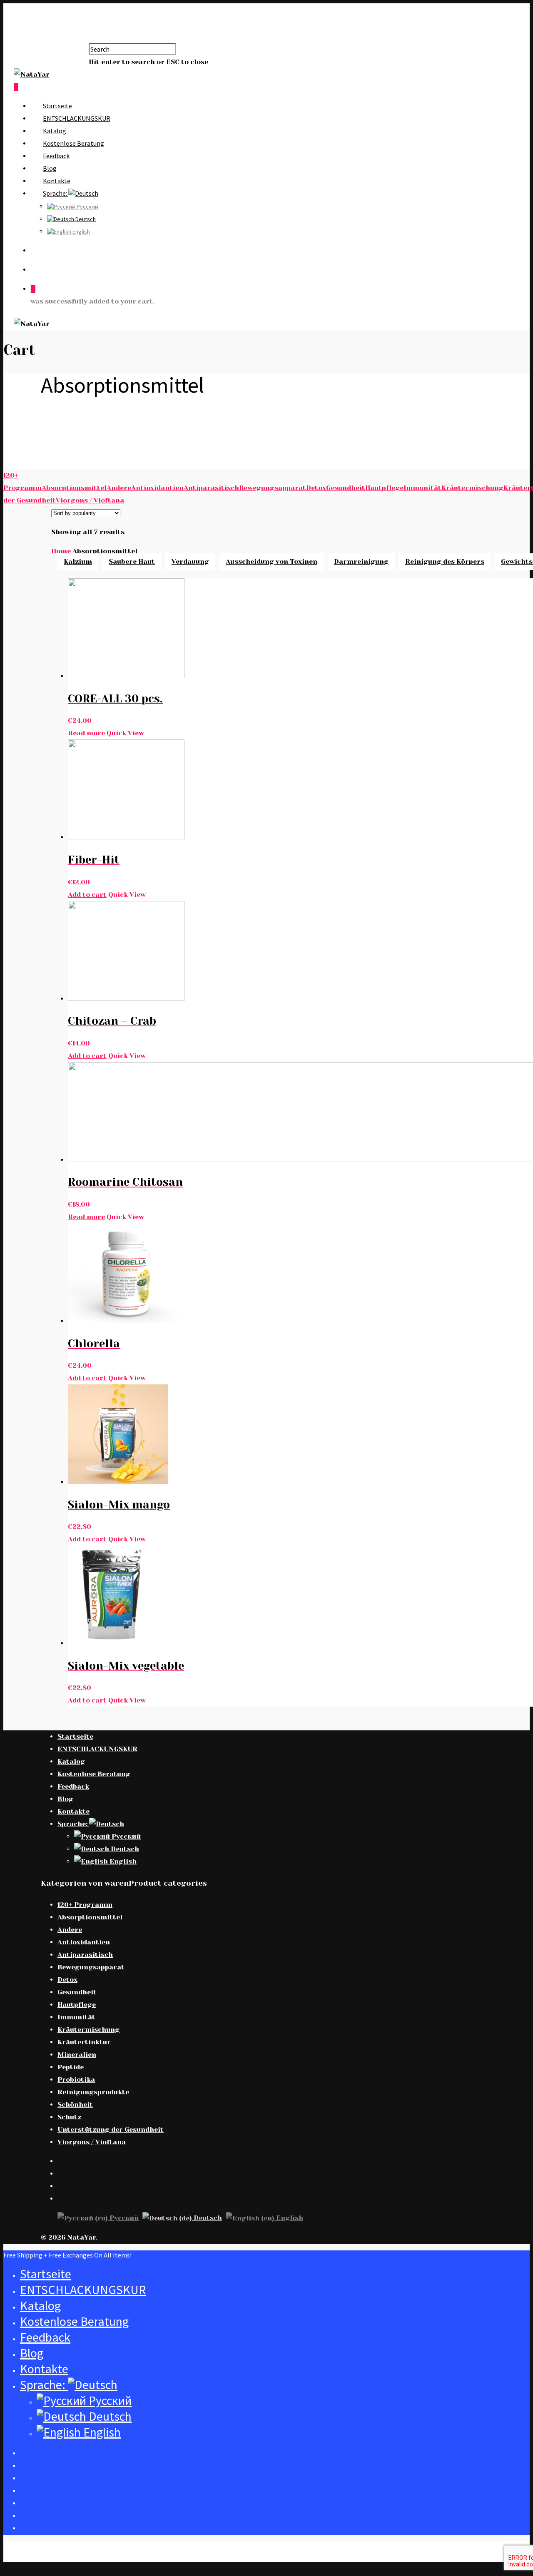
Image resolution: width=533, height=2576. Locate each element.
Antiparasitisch (211, 488)
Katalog (55, 131)
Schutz (69, 2117)
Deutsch (85, 219)
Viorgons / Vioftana (90, 500)
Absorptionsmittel (74, 488)
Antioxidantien (157, 488)
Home (61, 551)
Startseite (57, 106)
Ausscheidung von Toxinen (271, 561)
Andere (119, 488)
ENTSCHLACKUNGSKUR (77, 118)
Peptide (71, 2067)
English (81, 231)
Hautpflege (384, 488)
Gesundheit (346, 488)
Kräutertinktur (84, 2042)
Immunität (422, 488)
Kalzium (78, 561)
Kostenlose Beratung (73, 143)
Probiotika (76, 2079)
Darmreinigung (361, 561)
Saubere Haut (132, 561)
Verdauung (190, 561)
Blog (50, 168)
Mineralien (77, 2055)
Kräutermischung (472, 488)
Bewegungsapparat (273, 488)
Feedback (56, 156)
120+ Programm (85, 1905)
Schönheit (75, 2104)
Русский (87, 207)
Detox (316, 488)
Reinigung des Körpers (445, 561)
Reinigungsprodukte (93, 2092)
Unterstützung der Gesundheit (111, 2129)
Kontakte (57, 181)
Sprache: (56, 193)
